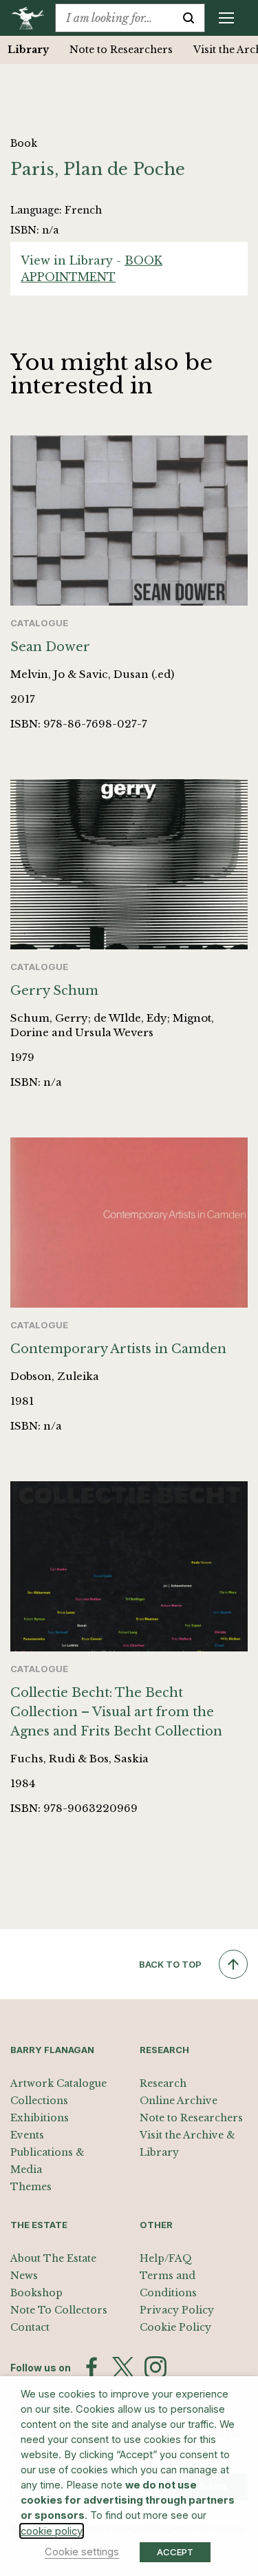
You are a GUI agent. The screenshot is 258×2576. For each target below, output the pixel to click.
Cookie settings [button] (82, 2552)
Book (24, 143)
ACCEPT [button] (175, 2552)
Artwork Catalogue (58, 2083)
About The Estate (53, 2258)
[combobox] (114, 18)
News (24, 2276)
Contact (30, 2327)
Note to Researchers (120, 50)
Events (27, 2135)
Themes (31, 2187)
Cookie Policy (175, 2327)
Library (28, 50)
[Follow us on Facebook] (92, 2367)
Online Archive (179, 2101)
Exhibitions (40, 2118)
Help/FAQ (166, 2258)
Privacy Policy (177, 2310)
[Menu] (226, 18)
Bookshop (36, 2293)
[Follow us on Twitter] (123, 2367)
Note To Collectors (59, 2310)
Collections (39, 2101)
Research (163, 2083)
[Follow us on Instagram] (155, 2367)
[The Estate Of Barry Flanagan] (33, 18)
